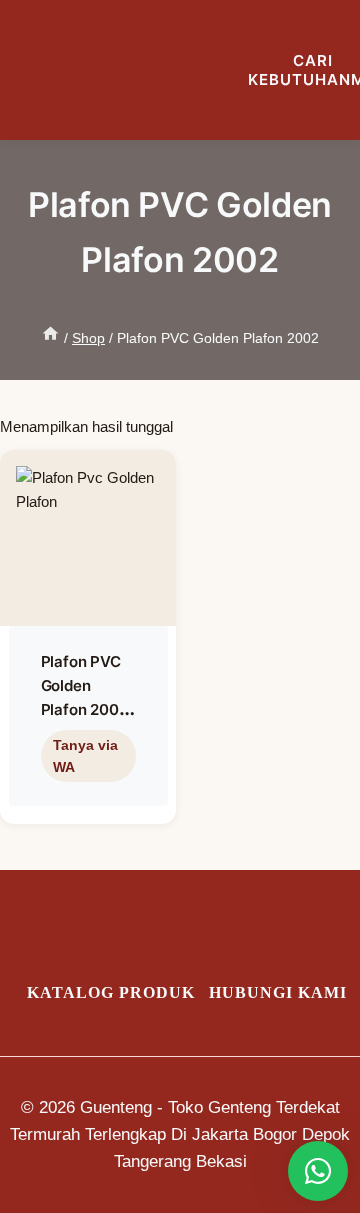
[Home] (50, 338)
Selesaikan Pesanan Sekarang (84, 800)
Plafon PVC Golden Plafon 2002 (84, 685)
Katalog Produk (111, 992)
